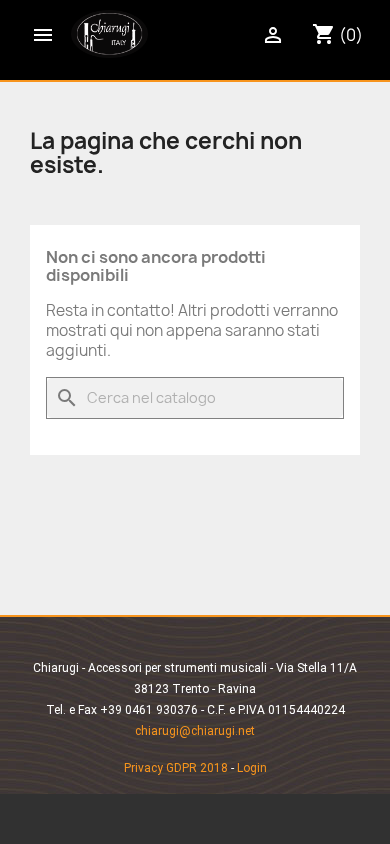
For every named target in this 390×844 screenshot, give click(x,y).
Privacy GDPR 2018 (176, 768)
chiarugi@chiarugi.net (195, 731)
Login (252, 768)
